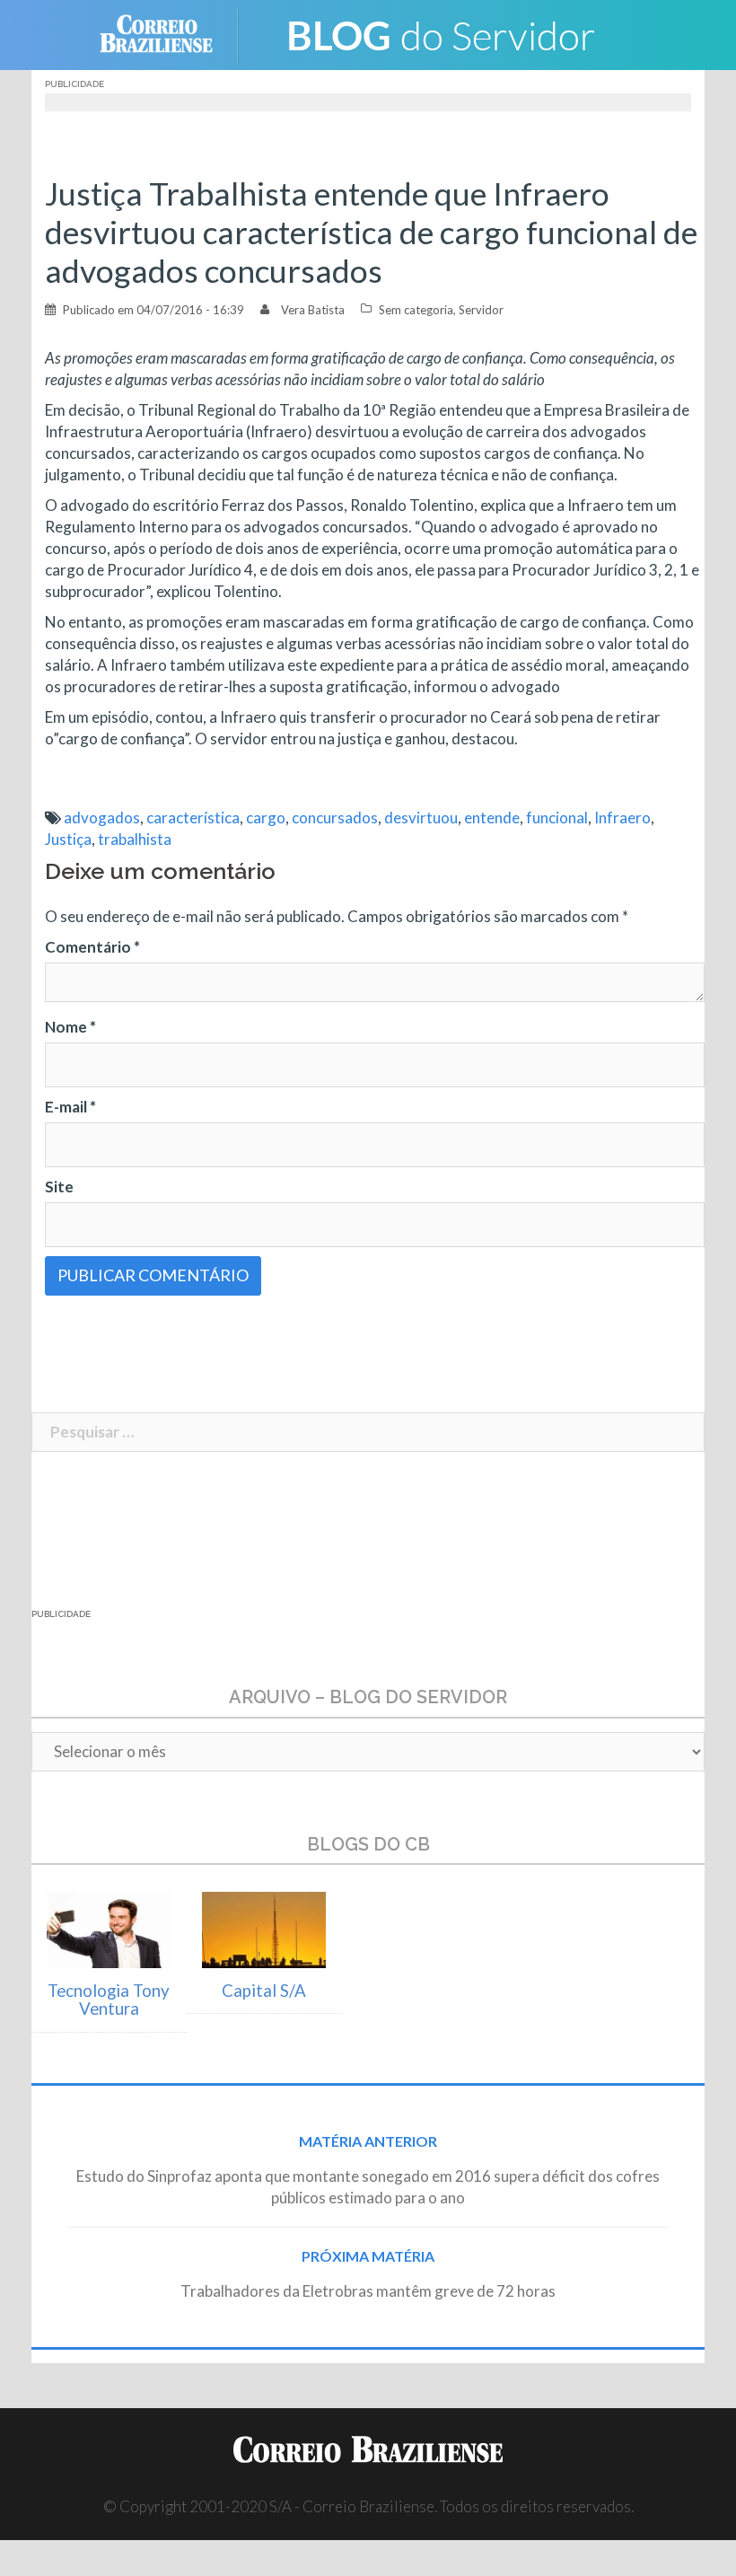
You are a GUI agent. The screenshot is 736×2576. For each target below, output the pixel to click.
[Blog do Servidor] (440, 33)
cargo (266, 818)
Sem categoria (416, 310)
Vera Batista (313, 310)
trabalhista (135, 839)
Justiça (68, 839)
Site (59, 1187)
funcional (557, 818)
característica (193, 818)
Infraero (622, 818)
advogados (102, 818)
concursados (335, 818)
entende (492, 818)
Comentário (92, 947)
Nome (70, 1027)
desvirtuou (421, 818)
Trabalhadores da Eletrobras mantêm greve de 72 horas (368, 2291)
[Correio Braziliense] (170, 33)
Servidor (481, 310)
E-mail (70, 1107)
